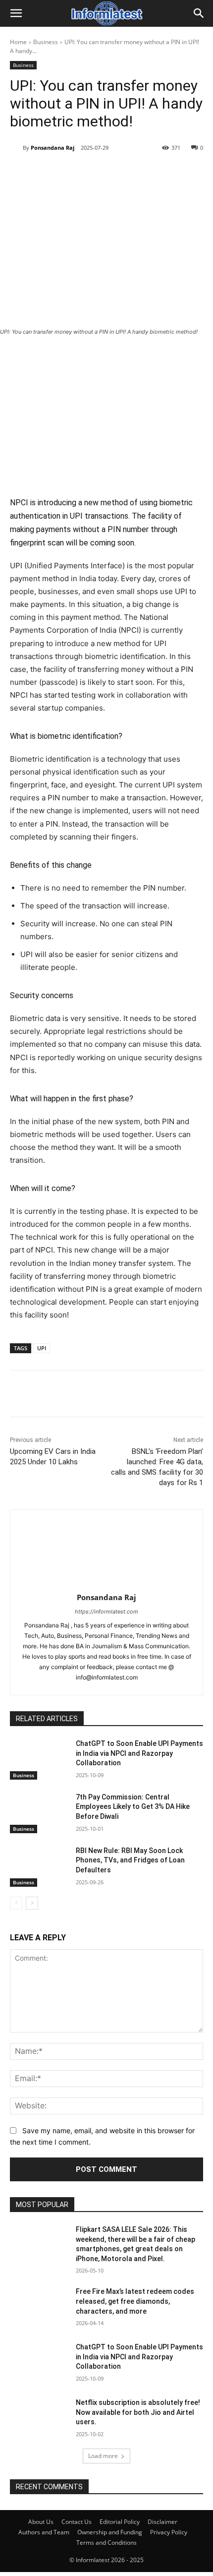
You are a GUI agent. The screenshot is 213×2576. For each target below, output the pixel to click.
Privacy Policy (169, 2532)
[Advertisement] (106, 415)
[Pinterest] (97, 173)
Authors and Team (44, 2532)
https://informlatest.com (106, 1612)
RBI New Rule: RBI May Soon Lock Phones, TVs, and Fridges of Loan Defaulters (130, 1860)
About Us (41, 2522)
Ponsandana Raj (53, 148)
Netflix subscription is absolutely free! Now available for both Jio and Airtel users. (138, 2412)
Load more (103, 2456)
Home (18, 42)
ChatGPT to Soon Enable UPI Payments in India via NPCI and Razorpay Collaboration (139, 1753)
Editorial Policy (120, 2522)
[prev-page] (16, 1903)
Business (46, 42)
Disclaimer (162, 2522)
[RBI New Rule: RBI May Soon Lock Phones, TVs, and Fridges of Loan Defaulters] (39, 1866)
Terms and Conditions (106, 2543)
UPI (42, 1348)
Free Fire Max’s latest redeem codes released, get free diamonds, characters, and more (135, 2301)
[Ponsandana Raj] (16, 148)
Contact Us (77, 2522)
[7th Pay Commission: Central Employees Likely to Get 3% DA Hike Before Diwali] (39, 1813)
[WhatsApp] (119, 173)
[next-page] (32, 1903)
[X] (74, 173)
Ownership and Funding (110, 2532)
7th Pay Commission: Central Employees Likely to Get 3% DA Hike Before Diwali (133, 1807)
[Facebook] (51, 173)
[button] (16, 13)
